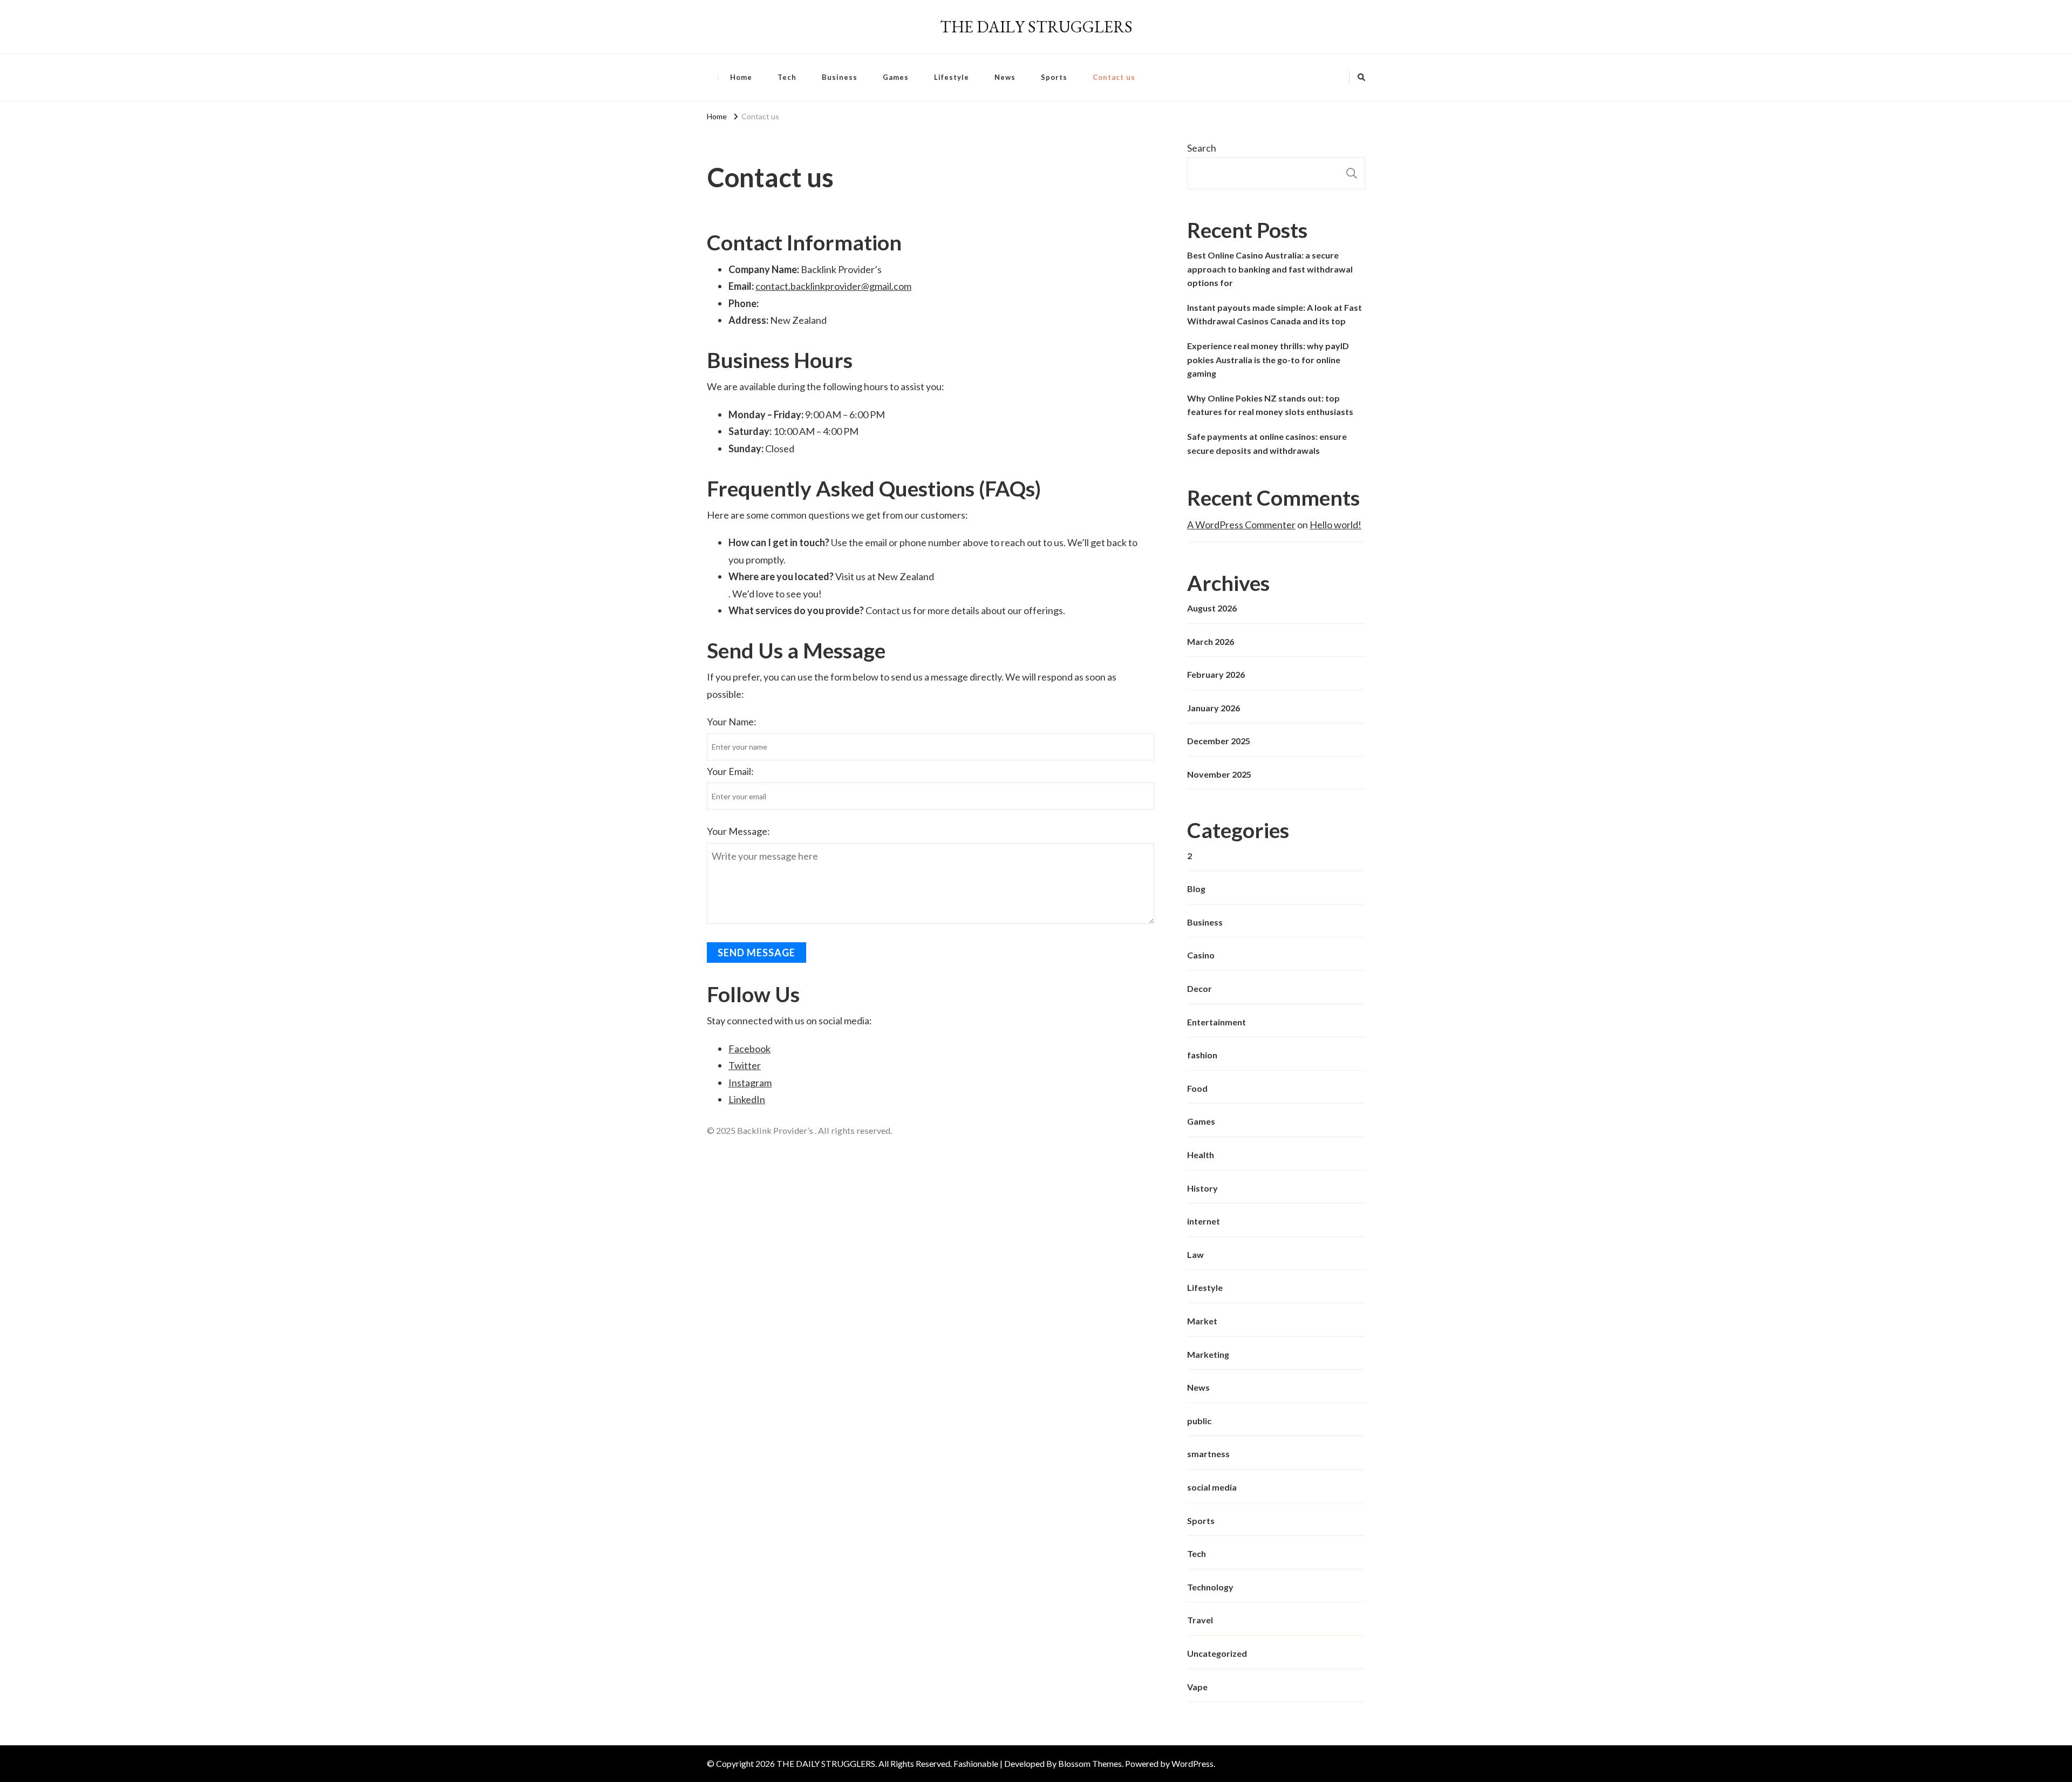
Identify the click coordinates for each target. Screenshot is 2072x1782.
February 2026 (1216, 674)
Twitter (745, 1065)
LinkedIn (747, 1099)
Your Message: (738, 831)
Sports (1054, 77)
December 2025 (1219, 741)
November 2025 (1219, 774)
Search (1202, 148)
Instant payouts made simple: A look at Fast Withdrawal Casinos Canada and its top (1274, 314)
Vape (1197, 1687)
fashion (1202, 1055)
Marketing (1208, 1354)
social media (1212, 1487)
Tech (787, 77)
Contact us (1114, 77)
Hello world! (1335, 525)
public (1199, 1421)
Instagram (750, 1083)
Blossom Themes (1090, 1763)
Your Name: (732, 722)
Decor (1199, 988)
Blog (1196, 889)
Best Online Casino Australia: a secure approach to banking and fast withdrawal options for (1270, 269)
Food (1197, 1088)
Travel (1200, 1620)
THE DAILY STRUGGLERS (1036, 27)
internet (1204, 1221)
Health (1201, 1155)
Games (896, 77)
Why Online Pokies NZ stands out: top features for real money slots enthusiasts (1270, 405)
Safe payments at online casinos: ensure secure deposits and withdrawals (1267, 443)
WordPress (1192, 1763)
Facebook (749, 1049)
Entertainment (1216, 1022)
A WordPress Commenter (1241, 525)
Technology (1210, 1587)
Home (741, 77)
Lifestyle (952, 77)
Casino (1201, 955)
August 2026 (1212, 608)
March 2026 (1211, 641)
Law (1195, 1254)
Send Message (756, 953)
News (1005, 77)
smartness (1208, 1454)
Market (1202, 1321)
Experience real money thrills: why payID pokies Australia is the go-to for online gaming (1268, 359)
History (1202, 1188)
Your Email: (730, 771)
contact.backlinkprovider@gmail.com (833, 286)
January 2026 (1214, 708)
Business (840, 77)
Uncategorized (1217, 1653)
